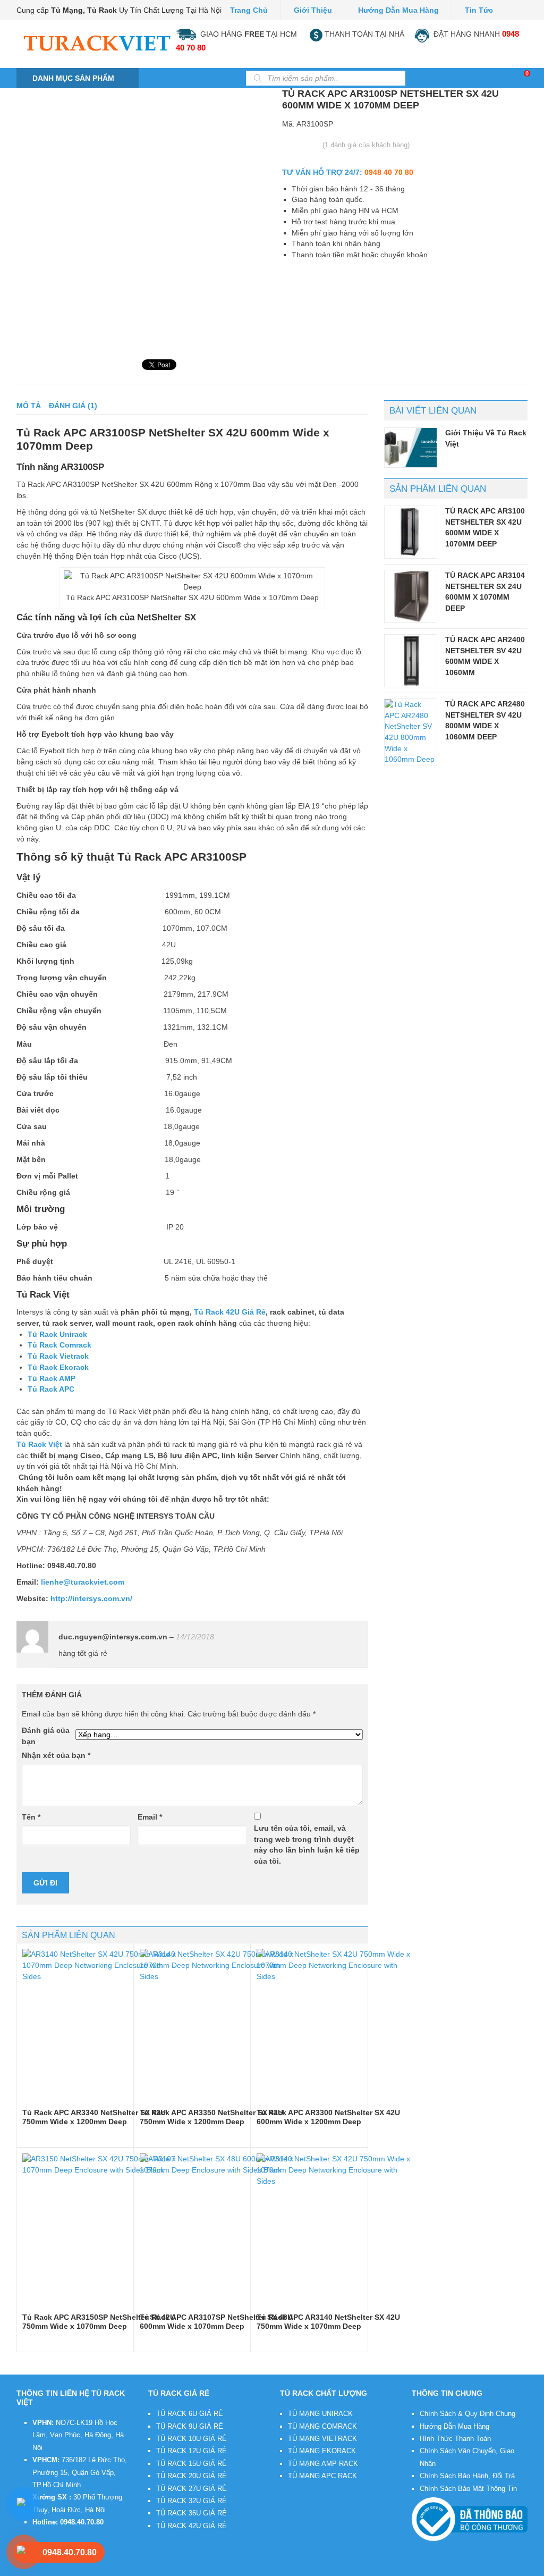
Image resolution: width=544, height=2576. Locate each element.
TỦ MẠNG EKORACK (322, 2451)
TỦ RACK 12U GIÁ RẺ (192, 2451)
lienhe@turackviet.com (83, 1582)
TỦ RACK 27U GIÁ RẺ (192, 2489)
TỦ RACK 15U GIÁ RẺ (192, 2464)
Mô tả (29, 406)
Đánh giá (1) (73, 406)
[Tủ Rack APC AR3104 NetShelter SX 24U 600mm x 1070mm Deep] (411, 596)
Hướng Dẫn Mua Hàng (398, 10)
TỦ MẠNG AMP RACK (323, 2464)
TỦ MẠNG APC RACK (322, 2476)
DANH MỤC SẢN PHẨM (73, 78)
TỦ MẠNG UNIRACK (320, 2414)
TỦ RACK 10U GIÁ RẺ (192, 2439)
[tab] (29, 406)
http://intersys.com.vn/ (91, 1598)
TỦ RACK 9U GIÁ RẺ (190, 2426)
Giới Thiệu (313, 10)
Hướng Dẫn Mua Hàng (454, 2426)
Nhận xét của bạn (56, 1755)
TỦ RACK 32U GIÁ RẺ (192, 2501)
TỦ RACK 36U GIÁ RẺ (192, 2513)
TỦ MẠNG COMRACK (322, 2426)
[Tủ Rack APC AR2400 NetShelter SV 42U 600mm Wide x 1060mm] (411, 661)
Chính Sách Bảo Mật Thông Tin (468, 2489)
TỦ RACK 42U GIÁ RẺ (192, 2526)
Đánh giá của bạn (46, 1736)
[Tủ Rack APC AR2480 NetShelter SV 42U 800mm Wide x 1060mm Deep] (411, 732)
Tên (31, 1817)
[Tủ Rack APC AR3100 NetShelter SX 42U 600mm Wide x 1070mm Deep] (411, 532)
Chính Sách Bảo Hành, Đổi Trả (467, 2476)
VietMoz (173, 2569)
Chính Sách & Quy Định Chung (467, 2414)
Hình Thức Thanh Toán (455, 2439)
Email (150, 1817)
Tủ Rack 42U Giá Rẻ (230, 1312)
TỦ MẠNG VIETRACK (322, 2439)
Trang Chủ (249, 10)
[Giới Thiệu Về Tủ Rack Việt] (411, 448)
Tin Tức (479, 10)
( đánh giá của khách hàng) (366, 145)
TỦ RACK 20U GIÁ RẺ (192, 2476)
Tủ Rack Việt (91, 2569)
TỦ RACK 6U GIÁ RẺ (190, 2414)
